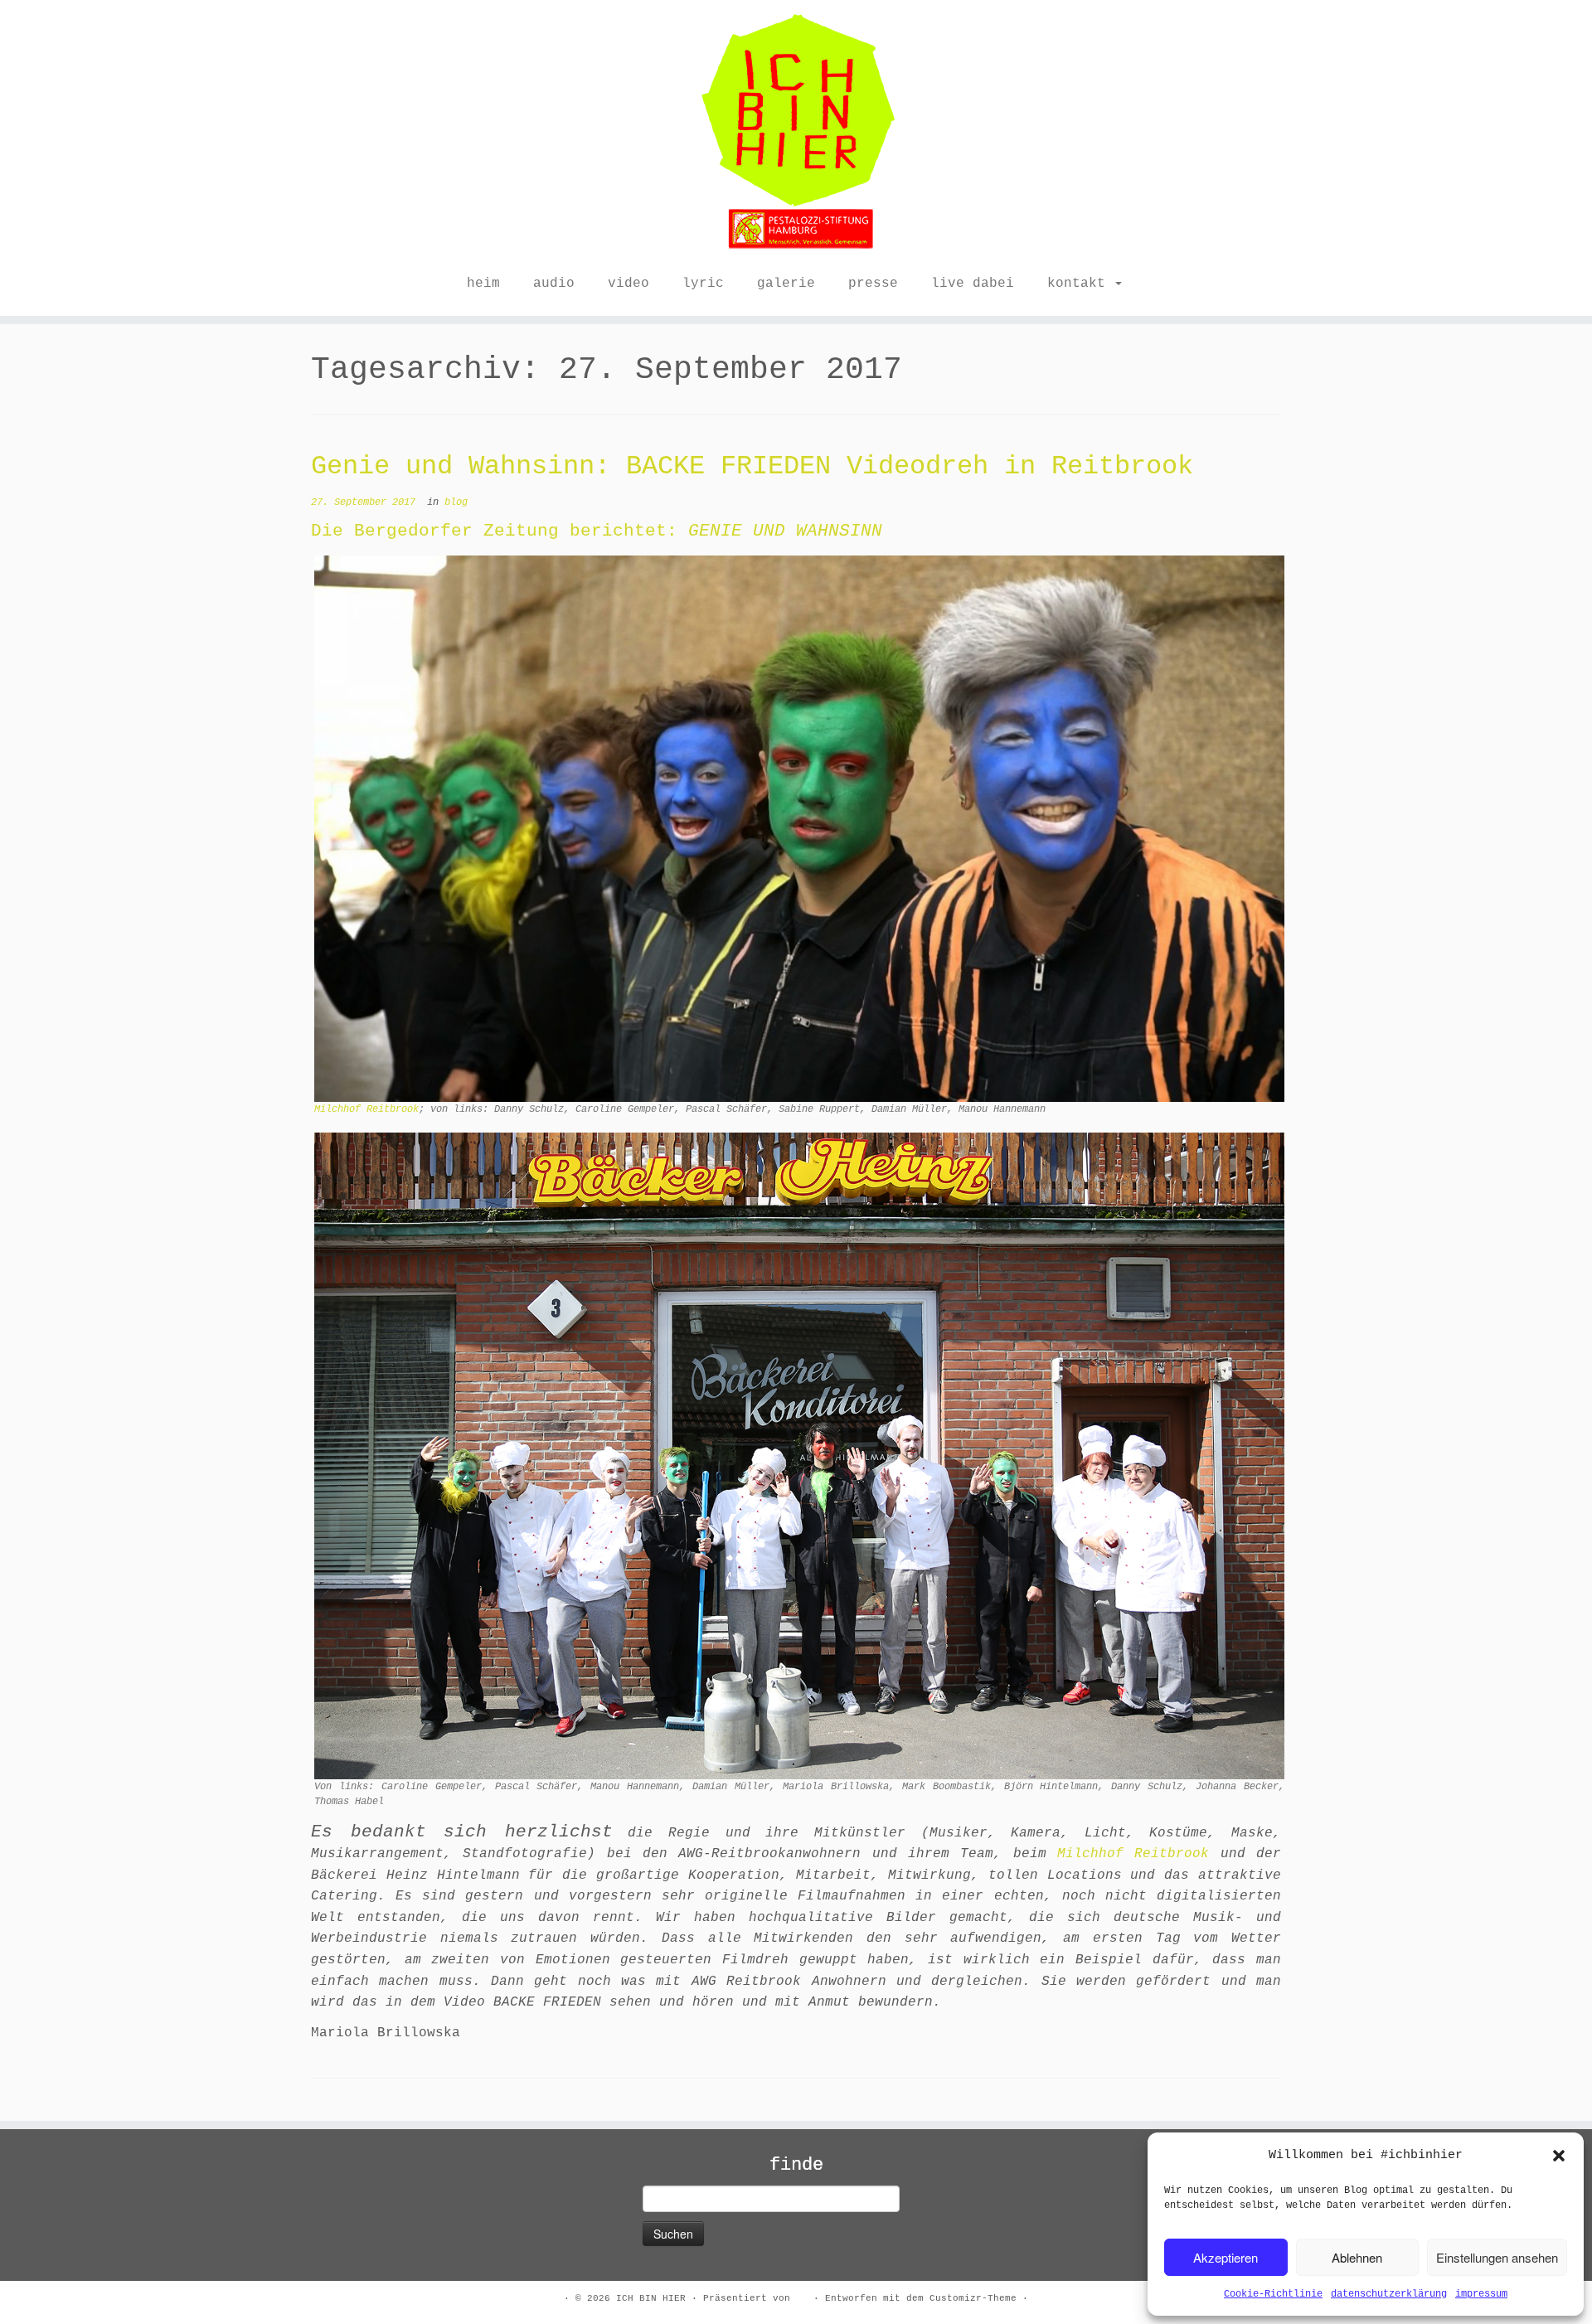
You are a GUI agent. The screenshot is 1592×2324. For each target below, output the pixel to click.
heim (483, 284)
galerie (786, 284)
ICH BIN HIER (651, 2298)
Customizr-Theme (973, 2298)
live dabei (973, 284)
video (629, 284)
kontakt (1080, 284)
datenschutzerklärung (1389, 2294)
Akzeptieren (1226, 2257)
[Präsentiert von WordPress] (802, 2296)
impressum (1481, 2294)
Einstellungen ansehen (1497, 2257)
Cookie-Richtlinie (1273, 2294)
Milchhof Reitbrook (366, 1109)
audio (554, 284)
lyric (703, 284)
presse (873, 284)
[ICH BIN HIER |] (796, 133)
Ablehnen (1357, 2257)
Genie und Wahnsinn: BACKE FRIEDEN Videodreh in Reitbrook (752, 466)
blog (456, 502)
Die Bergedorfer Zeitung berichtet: (500, 531)
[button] (1559, 2156)
